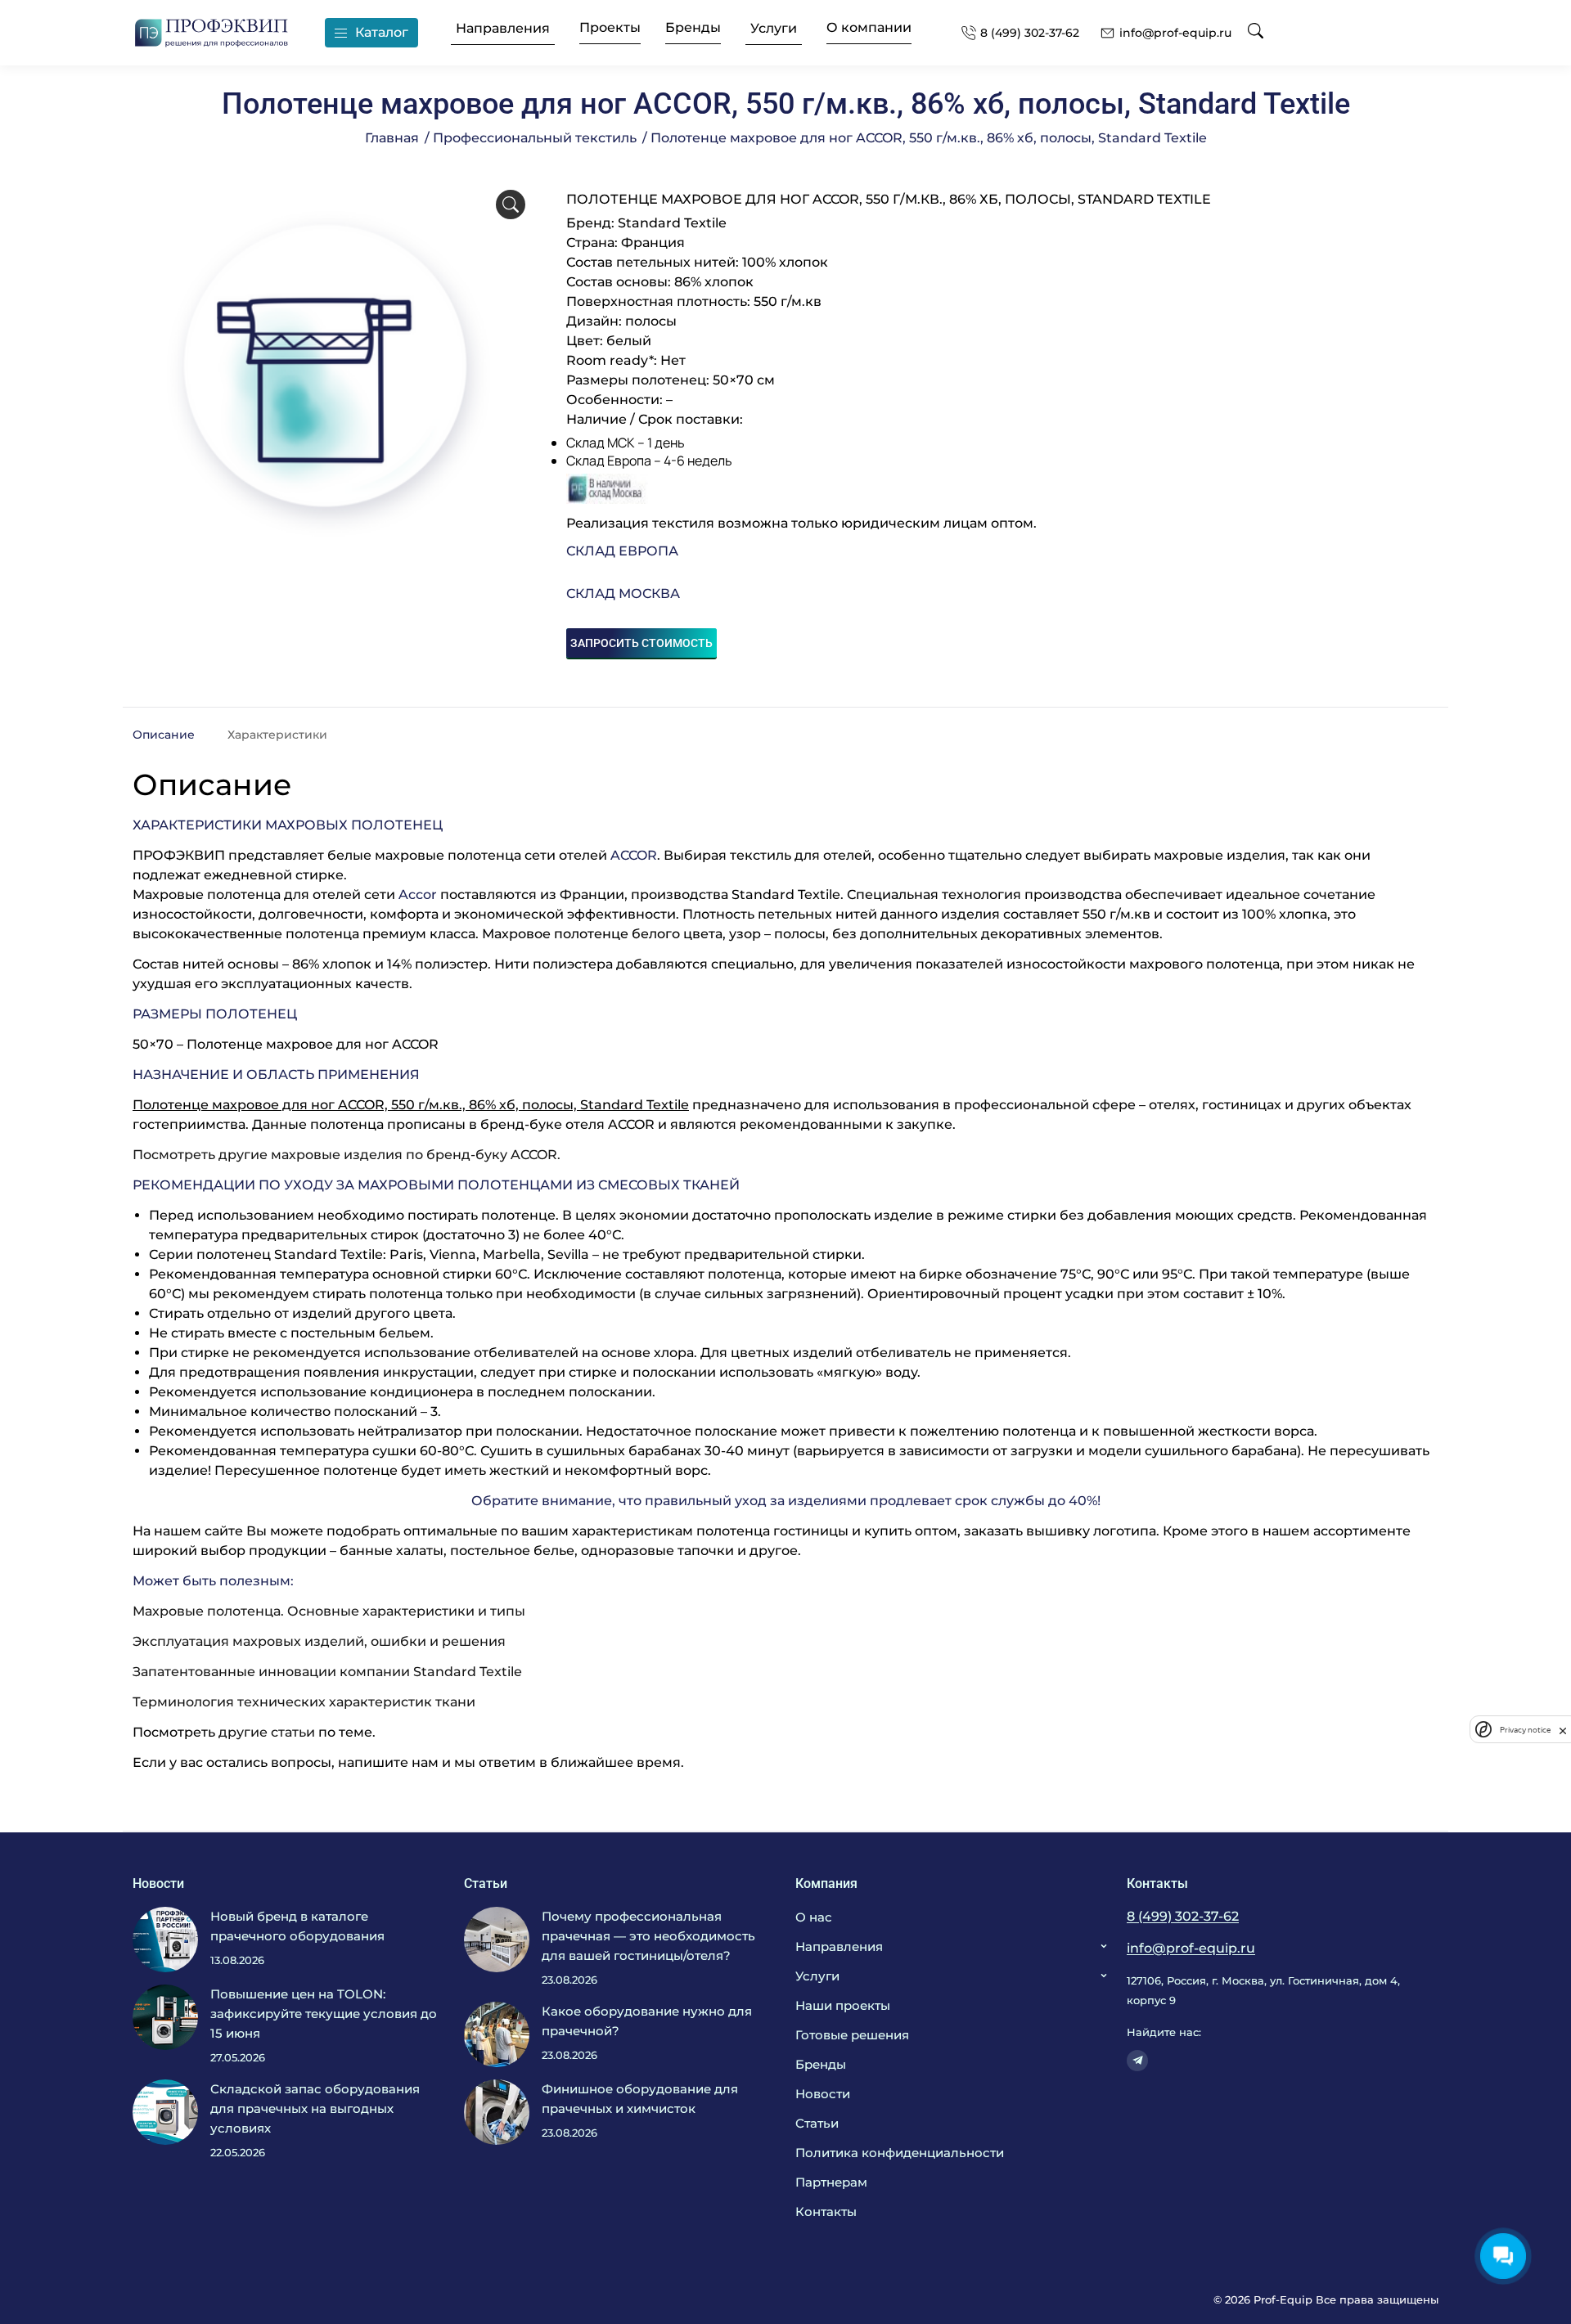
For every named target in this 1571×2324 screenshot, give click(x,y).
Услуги (774, 29)
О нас (814, 1917)
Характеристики (277, 735)
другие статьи (267, 1732)
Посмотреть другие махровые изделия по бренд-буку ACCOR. (347, 1155)
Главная (392, 138)
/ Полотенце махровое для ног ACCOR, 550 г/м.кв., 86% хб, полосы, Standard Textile (925, 138)
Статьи (817, 2123)
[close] (1563, 1729)
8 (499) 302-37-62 (1030, 33)
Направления (503, 29)
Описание (164, 735)
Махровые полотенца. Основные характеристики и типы (329, 1611)
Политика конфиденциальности (900, 2153)
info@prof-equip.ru (1175, 33)
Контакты (826, 2212)
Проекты (610, 28)
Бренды (693, 28)
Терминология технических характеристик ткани (304, 1702)
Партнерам (831, 2182)
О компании (869, 28)
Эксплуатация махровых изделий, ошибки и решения (319, 1641)
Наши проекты (843, 2005)
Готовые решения (852, 2035)
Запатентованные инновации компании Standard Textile (327, 1672)
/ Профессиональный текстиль (531, 138)
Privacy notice (1525, 1729)
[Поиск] (1256, 32)
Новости (823, 2094)
